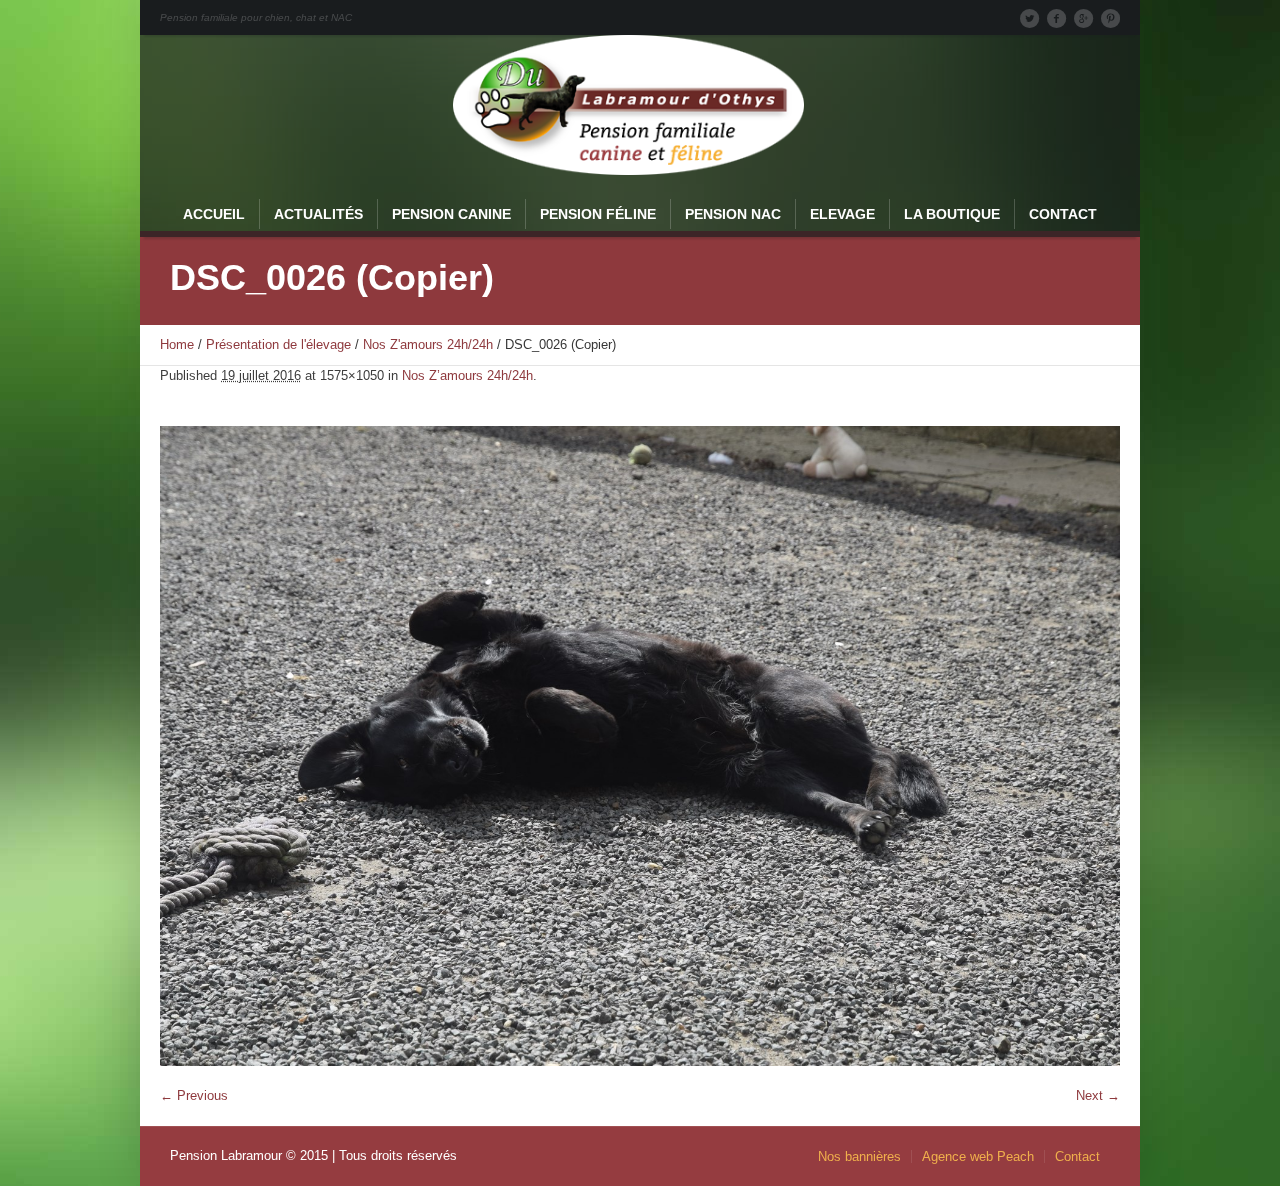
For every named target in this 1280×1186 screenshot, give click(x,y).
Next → (1098, 1095)
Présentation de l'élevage (278, 344)
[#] (1110, 18)
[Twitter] (1029, 18)
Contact (1077, 1156)
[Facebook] (1056, 18)
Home (177, 344)
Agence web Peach (978, 1156)
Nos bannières (859, 1156)
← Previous (194, 1095)
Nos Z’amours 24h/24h (467, 375)
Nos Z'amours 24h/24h (428, 344)
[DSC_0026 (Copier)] (640, 746)
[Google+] (1083, 18)
